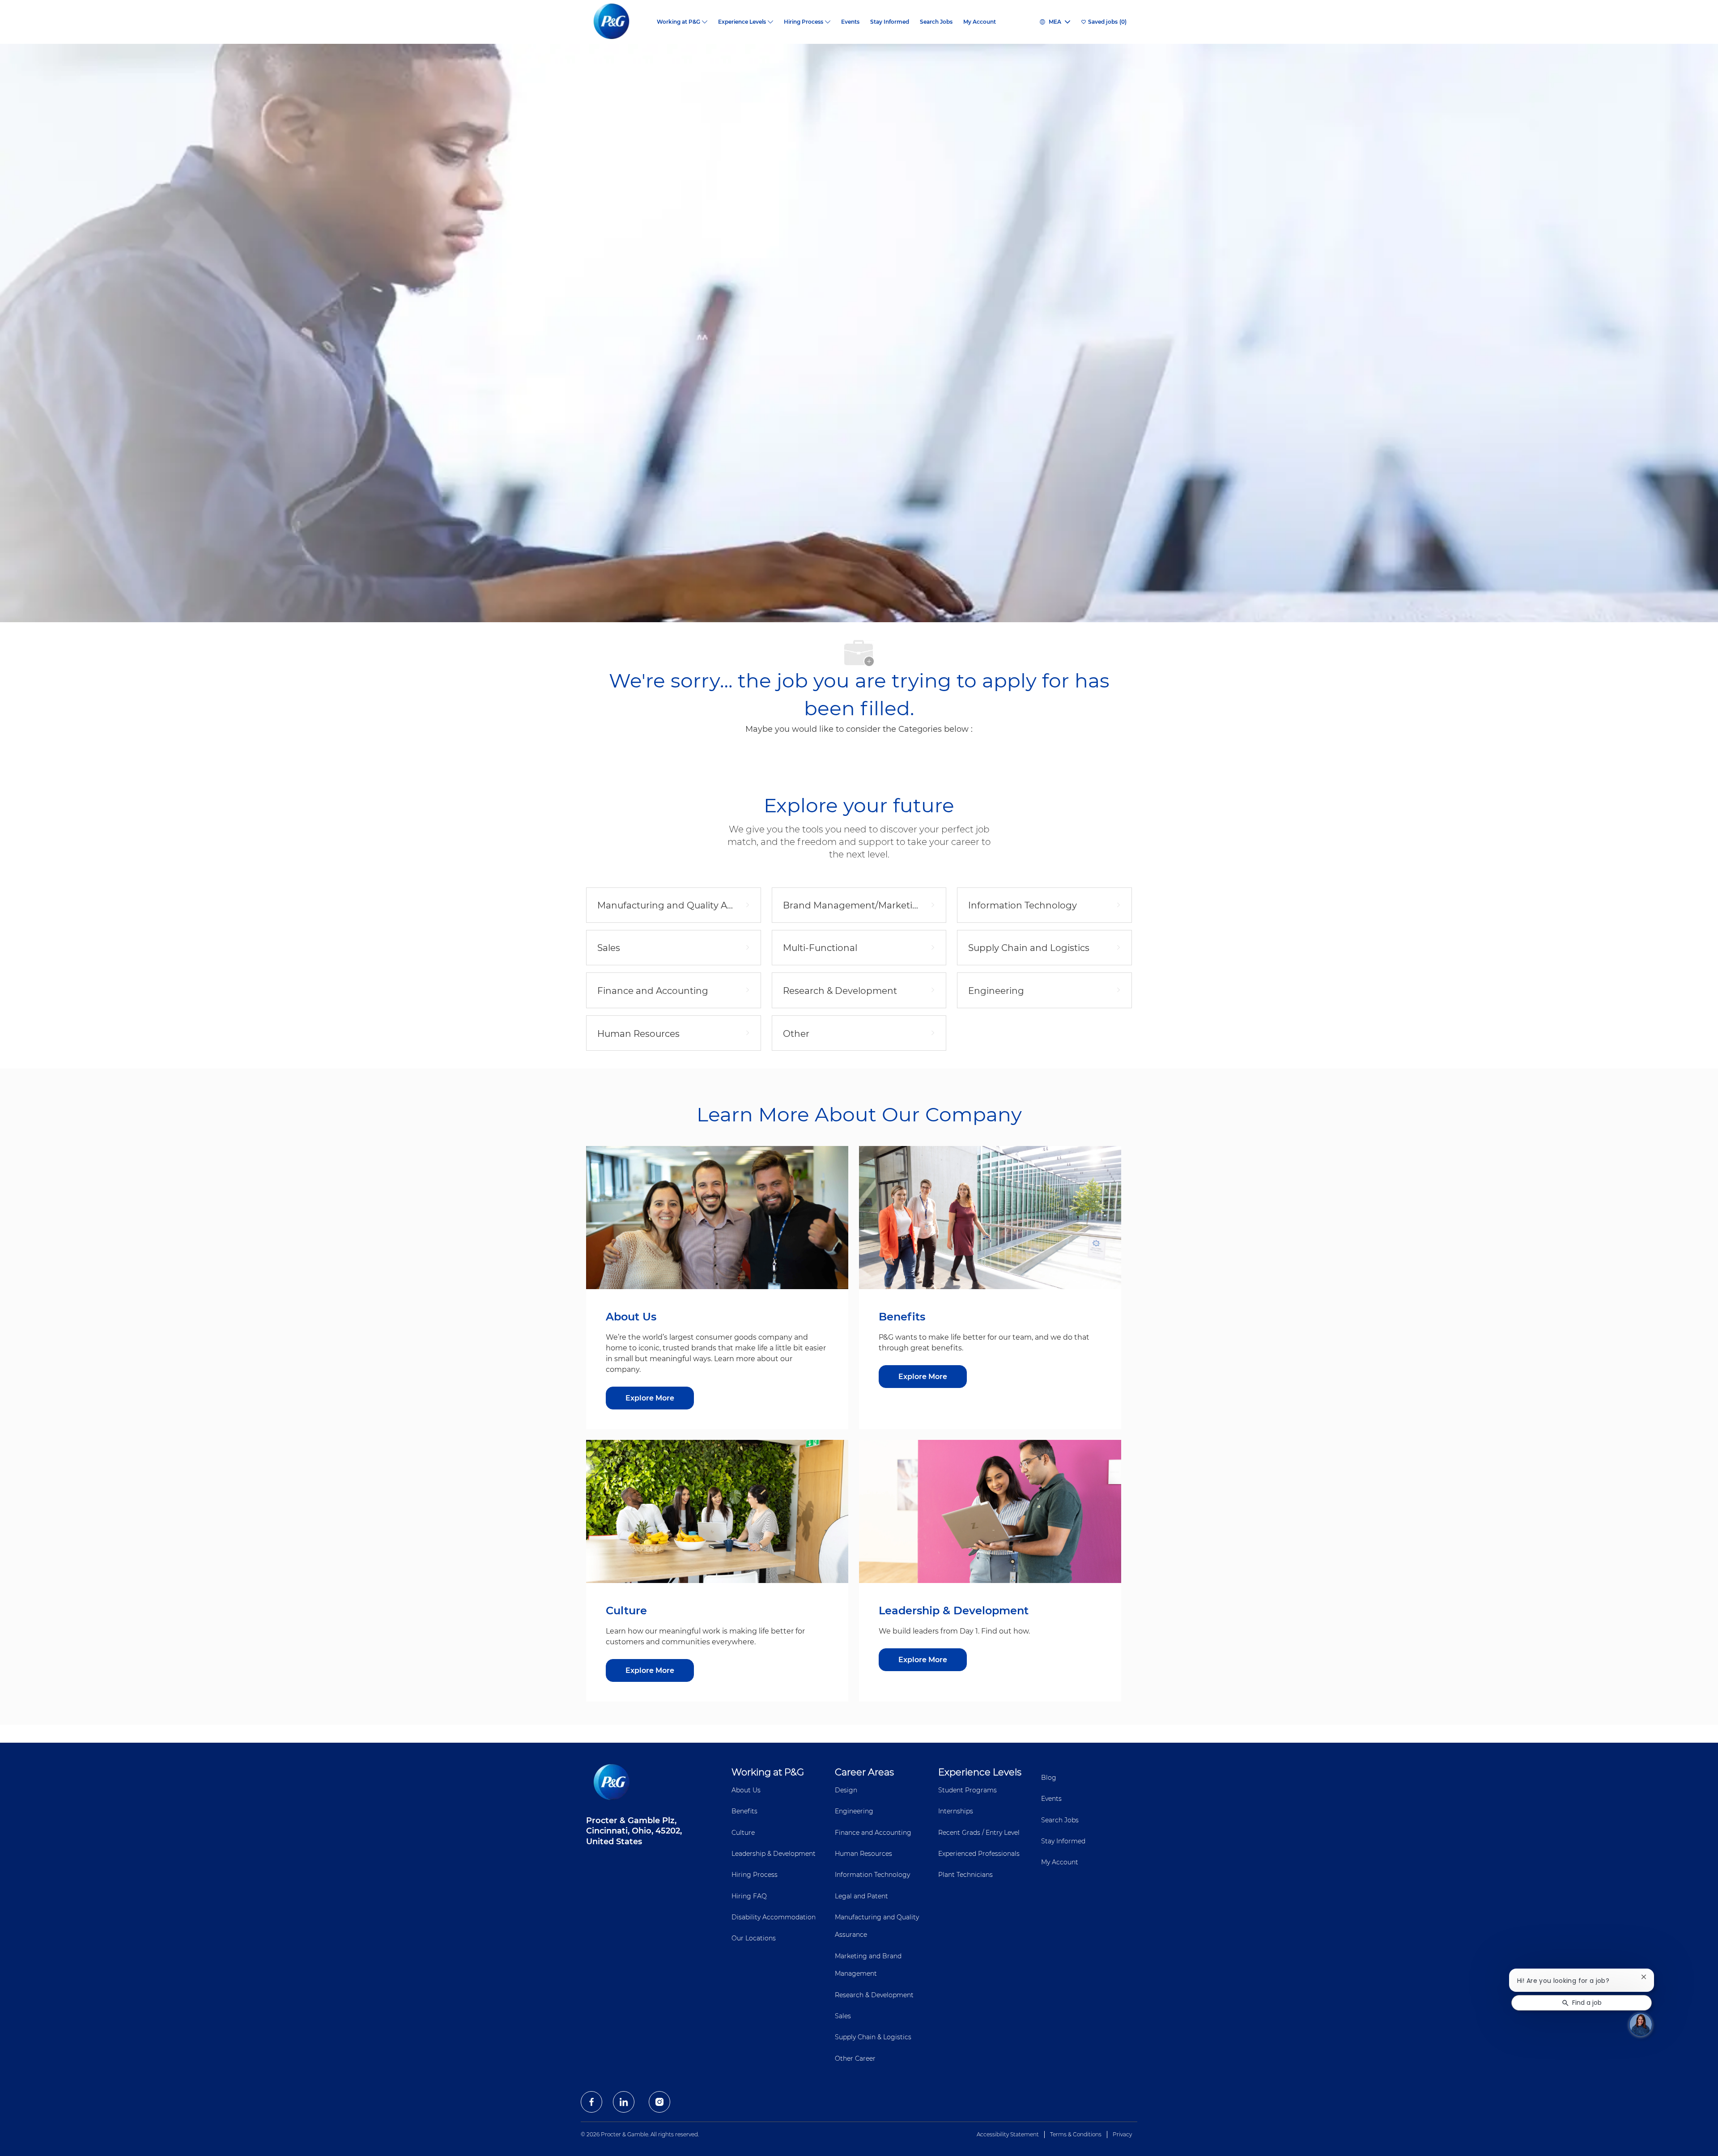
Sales (843, 2016)
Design (846, 1790)
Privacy (1122, 2134)
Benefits (744, 1811)
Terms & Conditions (1076, 2134)
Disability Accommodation (774, 1917)
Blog (1049, 1778)
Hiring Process (755, 1875)
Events (850, 22)
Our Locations (754, 1938)
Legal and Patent (861, 1896)
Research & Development (874, 1995)
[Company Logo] (619, 22)
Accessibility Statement (1008, 2134)
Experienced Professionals (979, 1854)
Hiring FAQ (749, 1896)
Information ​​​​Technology (872, 1875)
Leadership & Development (774, 1854)
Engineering (854, 1811)
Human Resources (863, 1854)
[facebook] (591, 2102)
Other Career (855, 2058)
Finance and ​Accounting (873, 1833)
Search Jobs (936, 22)
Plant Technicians (965, 1875)
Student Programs (967, 1790)
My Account (980, 22)
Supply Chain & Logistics (873, 2037)
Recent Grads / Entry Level (979, 1833)
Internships (956, 1811)
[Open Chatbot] (1641, 2024)
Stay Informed (890, 22)
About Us (746, 1790)
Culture (743, 1833)
